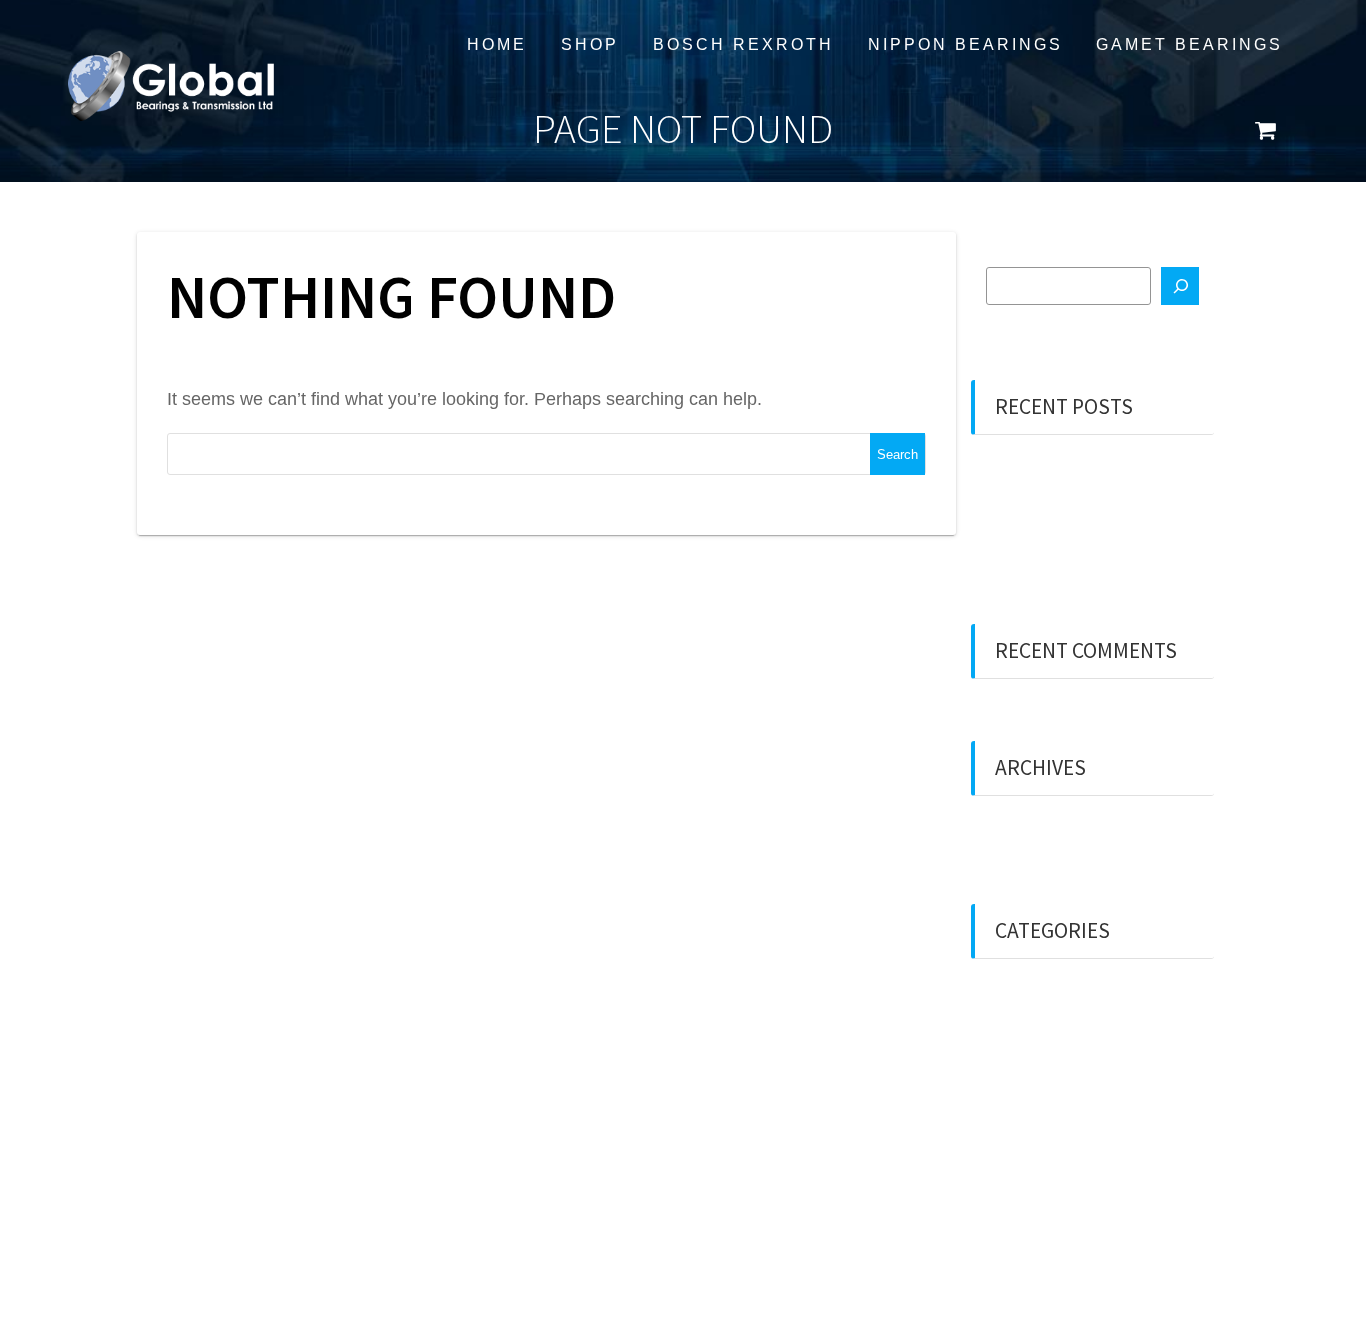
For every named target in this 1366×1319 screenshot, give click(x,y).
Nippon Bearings (965, 44)
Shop (590, 44)
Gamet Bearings (1189, 44)
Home (497, 44)
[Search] (1180, 286)
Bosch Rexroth (743, 44)
